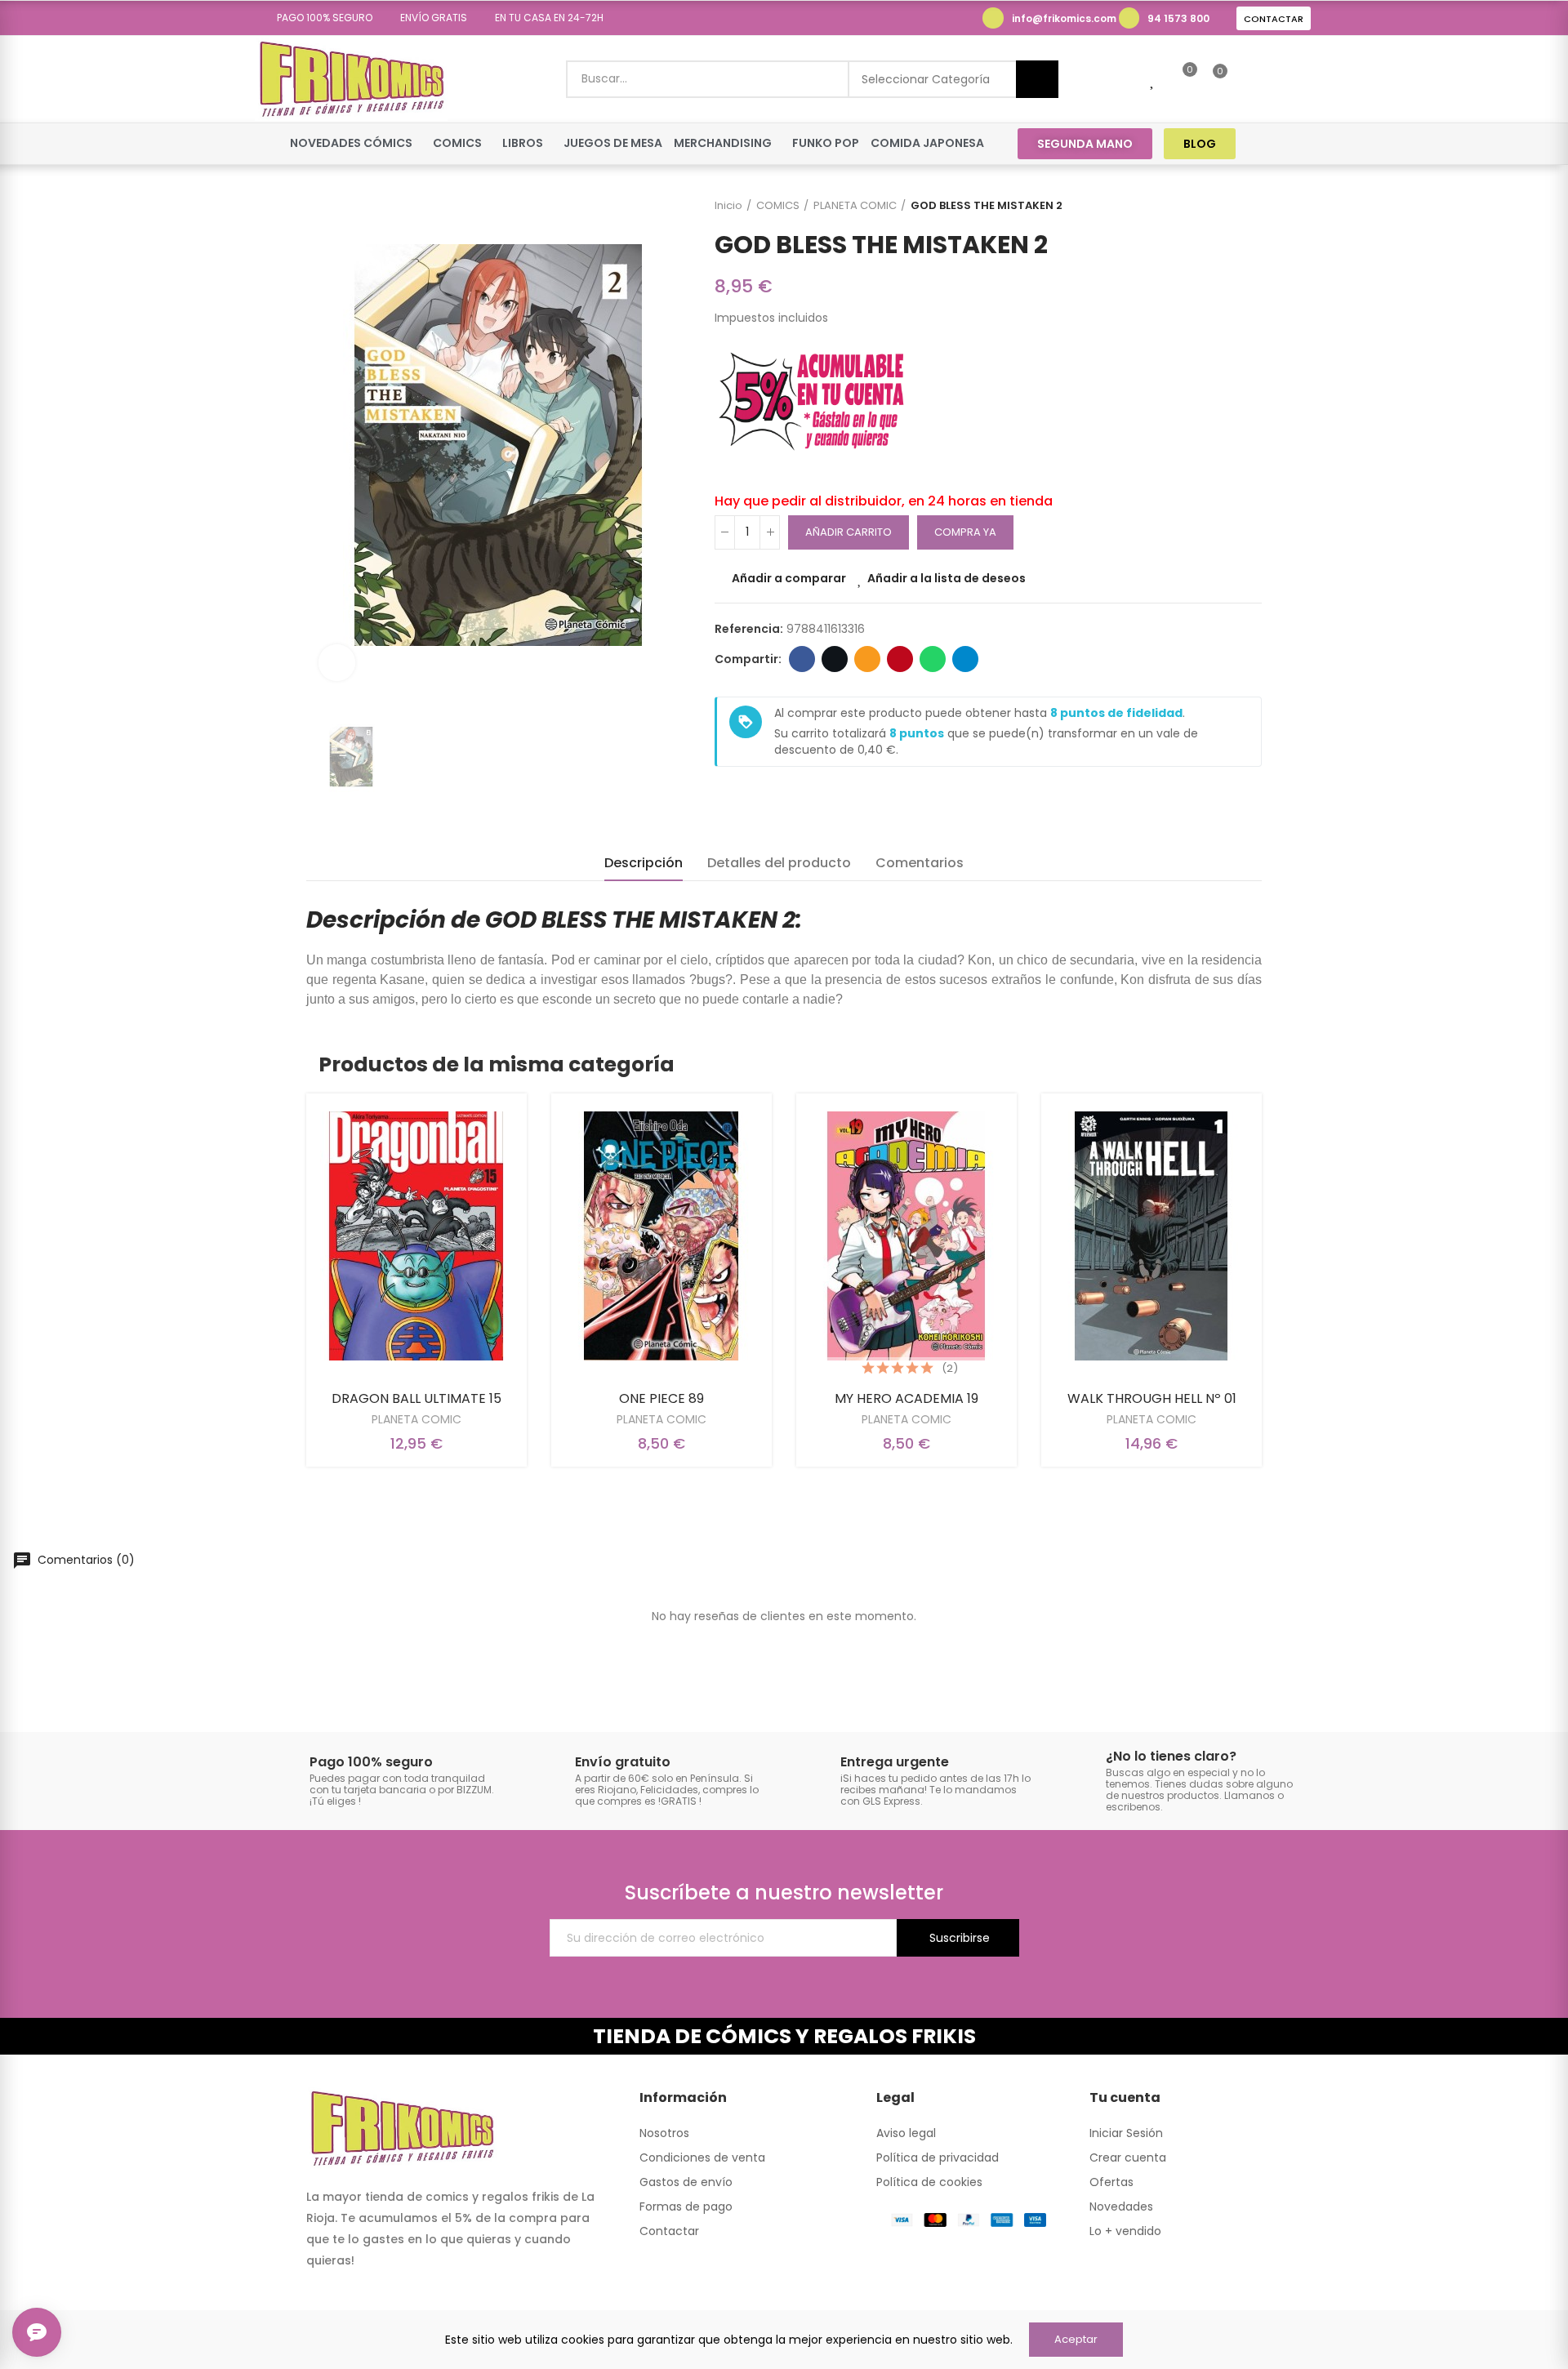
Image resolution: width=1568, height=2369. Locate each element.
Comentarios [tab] (920, 863)
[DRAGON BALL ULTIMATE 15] (416, 1236)
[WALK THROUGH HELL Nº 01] (1151, 1236)
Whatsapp (933, 659)
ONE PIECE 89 (661, 1398)
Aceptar (1076, 2339)
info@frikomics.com (1064, 18)
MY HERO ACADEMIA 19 (906, 1398)
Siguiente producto (1249, 206)
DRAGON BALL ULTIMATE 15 (416, 1398)
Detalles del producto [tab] (779, 863)
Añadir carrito (849, 532)
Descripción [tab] (644, 863)
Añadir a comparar (789, 578)
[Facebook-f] (1269, 143)
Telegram (965, 659)
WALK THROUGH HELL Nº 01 (1152, 1398)
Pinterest (900, 659)
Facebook (802, 659)
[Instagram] (1300, 143)
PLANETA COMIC (416, 1419)
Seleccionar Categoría (926, 79)
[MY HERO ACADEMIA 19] (906, 1236)
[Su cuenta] (1248, 79)
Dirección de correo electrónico (867, 659)
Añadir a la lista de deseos (947, 578)
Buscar (1037, 79)
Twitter (835, 659)
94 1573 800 (1178, 18)
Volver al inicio (1229, 206)
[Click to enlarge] (337, 663)
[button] (319, 18)
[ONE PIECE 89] (661, 1236)
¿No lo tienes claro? (1171, 1756)
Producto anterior (1209, 206)
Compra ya (965, 532)
